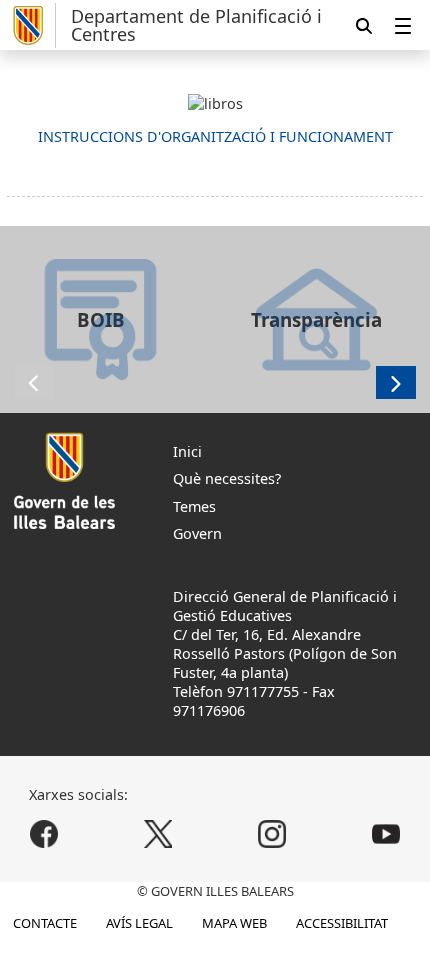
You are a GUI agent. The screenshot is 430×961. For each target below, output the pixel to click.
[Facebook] (44, 834)
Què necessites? (227, 478)
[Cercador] (364, 25)
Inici (187, 451)
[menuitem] (403, 25)
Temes (194, 506)
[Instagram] (271, 834)
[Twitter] (158, 834)
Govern (197, 533)
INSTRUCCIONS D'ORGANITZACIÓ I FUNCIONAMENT (215, 136)
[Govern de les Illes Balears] (31, 25)
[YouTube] (385, 834)
